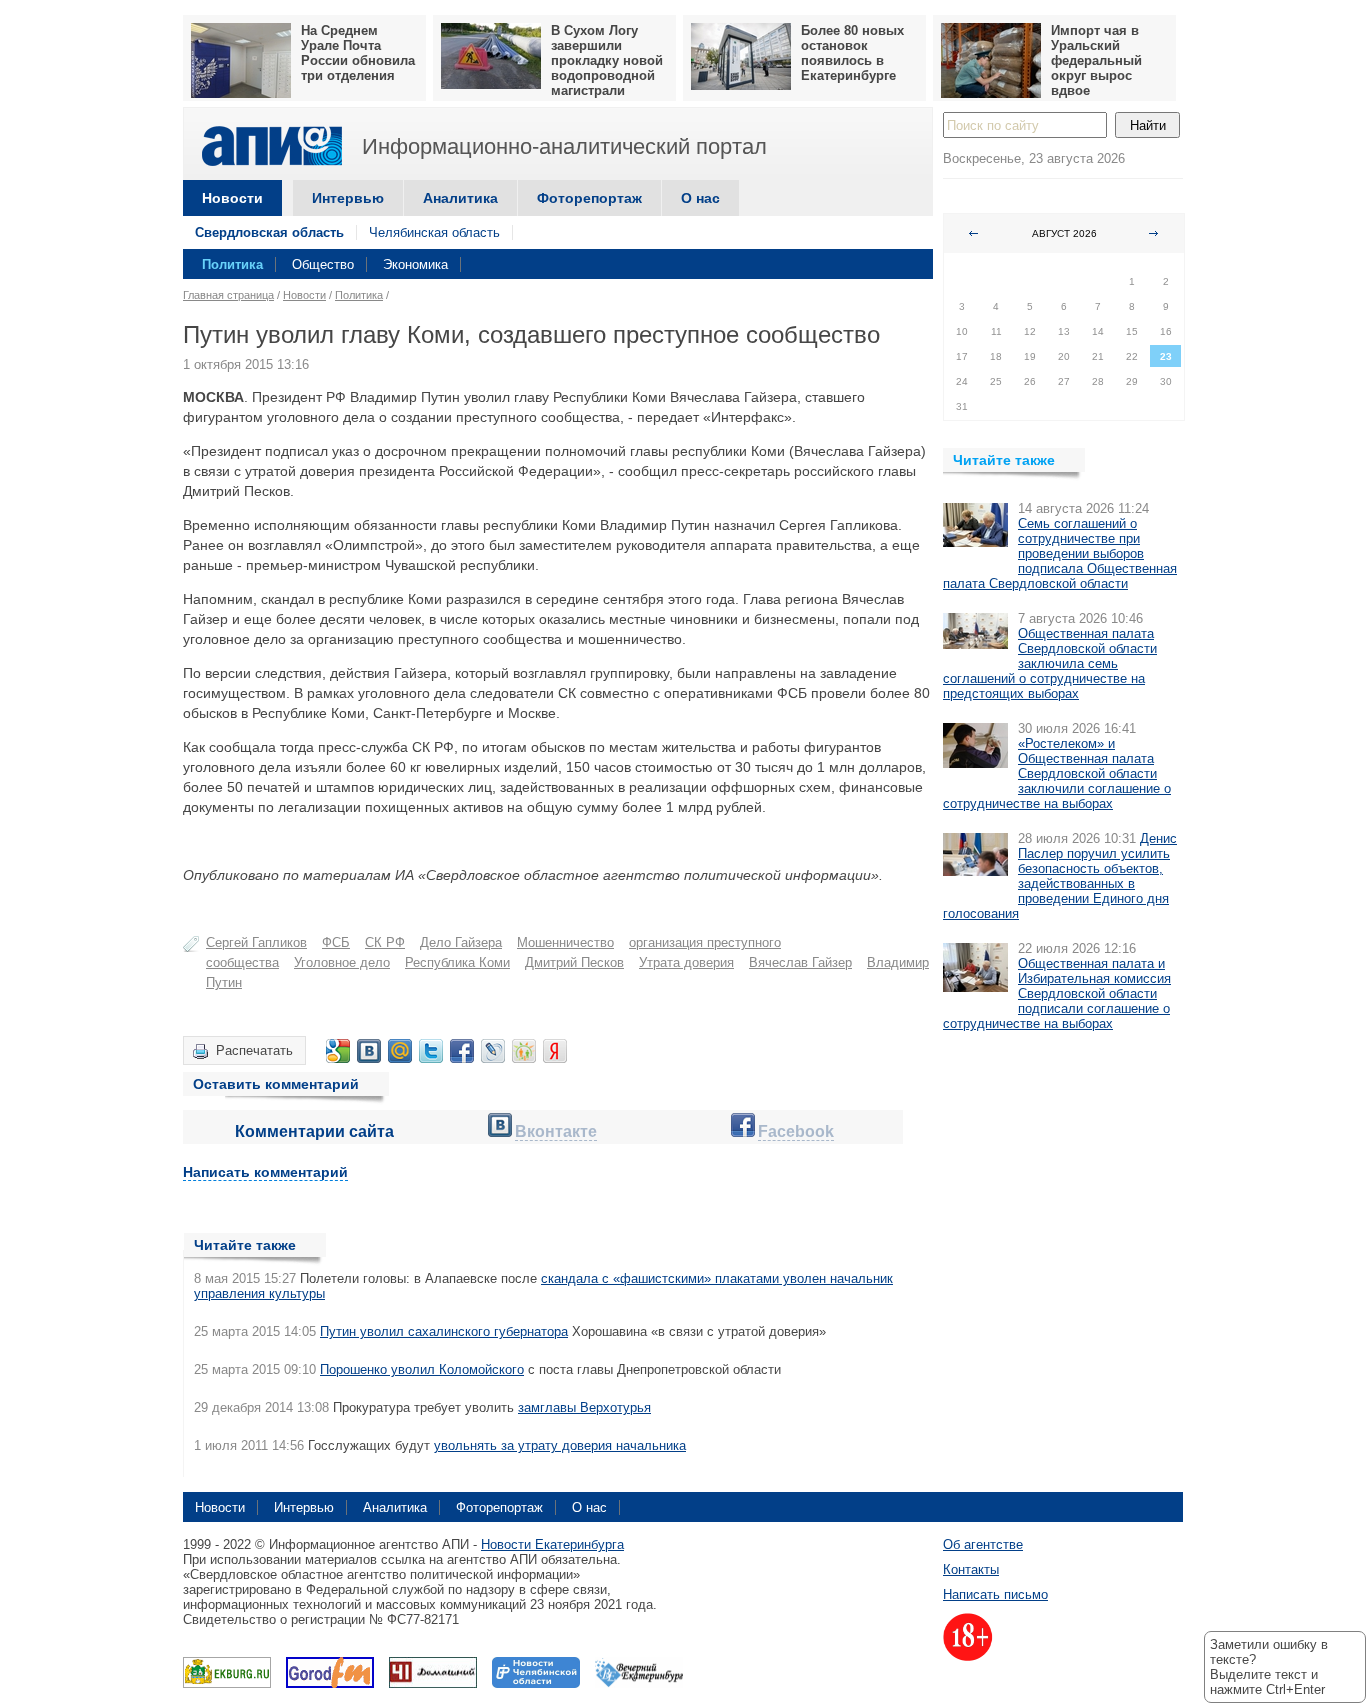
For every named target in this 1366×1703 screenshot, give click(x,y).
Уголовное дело (342, 962)
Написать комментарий (265, 1172)
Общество (323, 264)
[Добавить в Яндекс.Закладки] (555, 1051)
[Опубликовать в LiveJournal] (493, 1051)
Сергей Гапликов (256, 942)
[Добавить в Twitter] (431, 1051)
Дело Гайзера (461, 942)
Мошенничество (565, 942)
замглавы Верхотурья (584, 1407)
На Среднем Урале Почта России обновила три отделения (358, 53)
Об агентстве (983, 1544)
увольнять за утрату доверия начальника (560, 1445)
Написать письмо (995, 1594)
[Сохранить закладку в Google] (338, 1051)
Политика (232, 264)
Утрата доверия (686, 962)
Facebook (796, 1131)
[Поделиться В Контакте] (369, 1051)
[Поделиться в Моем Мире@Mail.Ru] (400, 1051)
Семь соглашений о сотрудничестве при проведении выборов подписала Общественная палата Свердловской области (1060, 553)
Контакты (971, 1569)
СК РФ (385, 942)
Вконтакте (556, 1131)
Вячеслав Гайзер (800, 962)
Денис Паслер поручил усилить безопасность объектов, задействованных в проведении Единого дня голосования (1060, 876)
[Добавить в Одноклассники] (524, 1051)
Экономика (415, 264)
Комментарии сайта (314, 1131)
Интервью (348, 198)
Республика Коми (457, 962)
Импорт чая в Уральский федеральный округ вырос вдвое (1096, 60)
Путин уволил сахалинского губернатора (444, 1331)
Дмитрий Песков (574, 962)
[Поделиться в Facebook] (462, 1051)
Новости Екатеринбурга (552, 1544)
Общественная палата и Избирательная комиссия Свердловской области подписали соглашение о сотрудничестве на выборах (1057, 993)
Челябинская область (434, 232)
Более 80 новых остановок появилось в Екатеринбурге (852, 53)
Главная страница (228, 295)
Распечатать (254, 1050)
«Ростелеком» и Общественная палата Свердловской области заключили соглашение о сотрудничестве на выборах (1057, 773)
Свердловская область (269, 232)
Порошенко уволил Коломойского (422, 1369)
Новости (232, 198)
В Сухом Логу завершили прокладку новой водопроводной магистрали (607, 60)
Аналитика (460, 198)
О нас (700, 198)
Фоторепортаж (589, 198)
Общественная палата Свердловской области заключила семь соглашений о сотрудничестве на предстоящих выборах (1050, 663)
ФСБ (336, 942)
